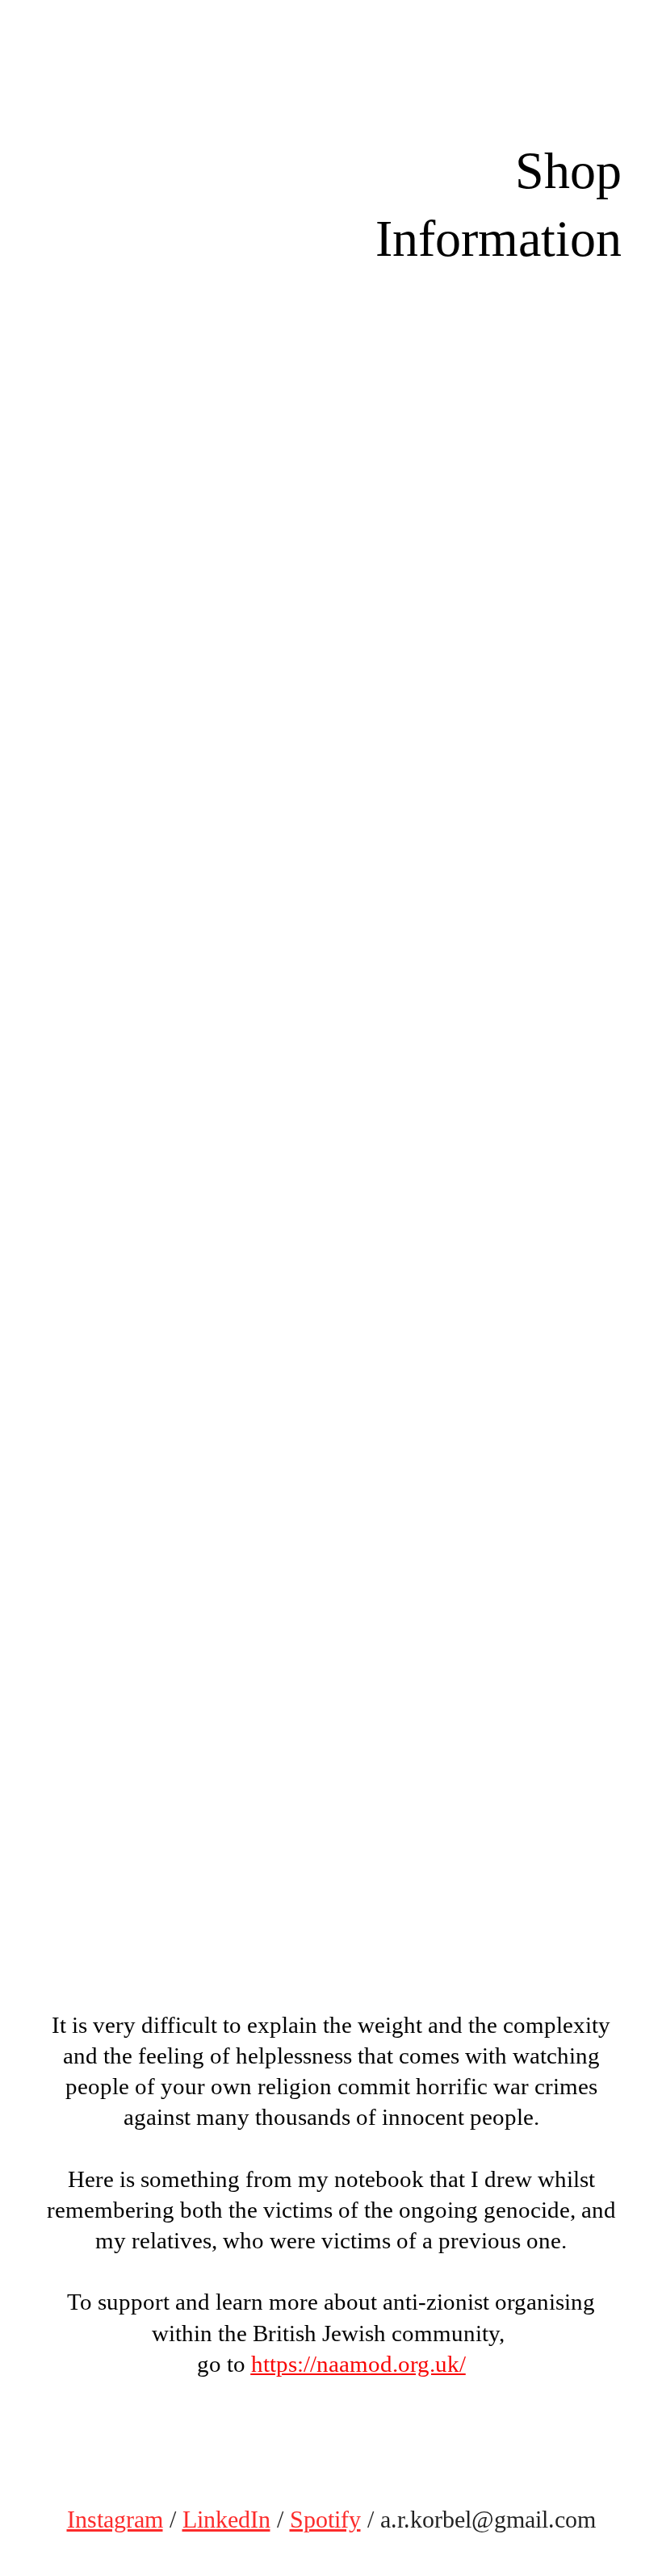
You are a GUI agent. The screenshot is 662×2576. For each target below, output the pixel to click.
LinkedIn (226, 2520)
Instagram (115, 2520)
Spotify (325, 2520)
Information (499, 238)
